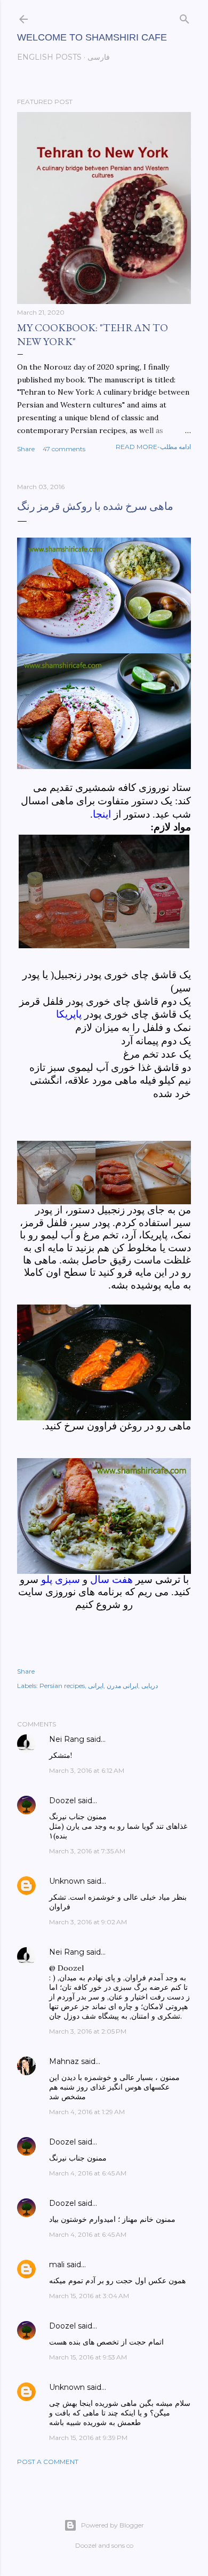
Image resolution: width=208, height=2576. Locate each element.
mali (57, 2265)
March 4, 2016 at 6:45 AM (88, 2173)
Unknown (67, 1881)
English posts (49, 57)
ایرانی (96, 1686)
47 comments (64, 449)
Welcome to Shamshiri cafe (92, 37)
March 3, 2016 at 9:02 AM (88, 1922)
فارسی (99, 57)
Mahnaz (64, 2061)
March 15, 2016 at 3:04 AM (89, 2296)
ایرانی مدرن (122, 1686)
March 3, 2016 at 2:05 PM (88, 2031)
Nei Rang (67, 1739)
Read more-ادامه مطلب (153, 447)
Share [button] (26, 449)
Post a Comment (48, 2462)
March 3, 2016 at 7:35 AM (87, 1851)
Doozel (62, 1801)
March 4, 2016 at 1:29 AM (87, 2112)
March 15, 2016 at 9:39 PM (88, 2438)
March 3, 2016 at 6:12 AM (87, 1770)
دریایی (150, 1686)
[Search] (185, 17)
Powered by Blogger (113, 2525)
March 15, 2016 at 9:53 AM (88, 2357)
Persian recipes (62, 1686)
